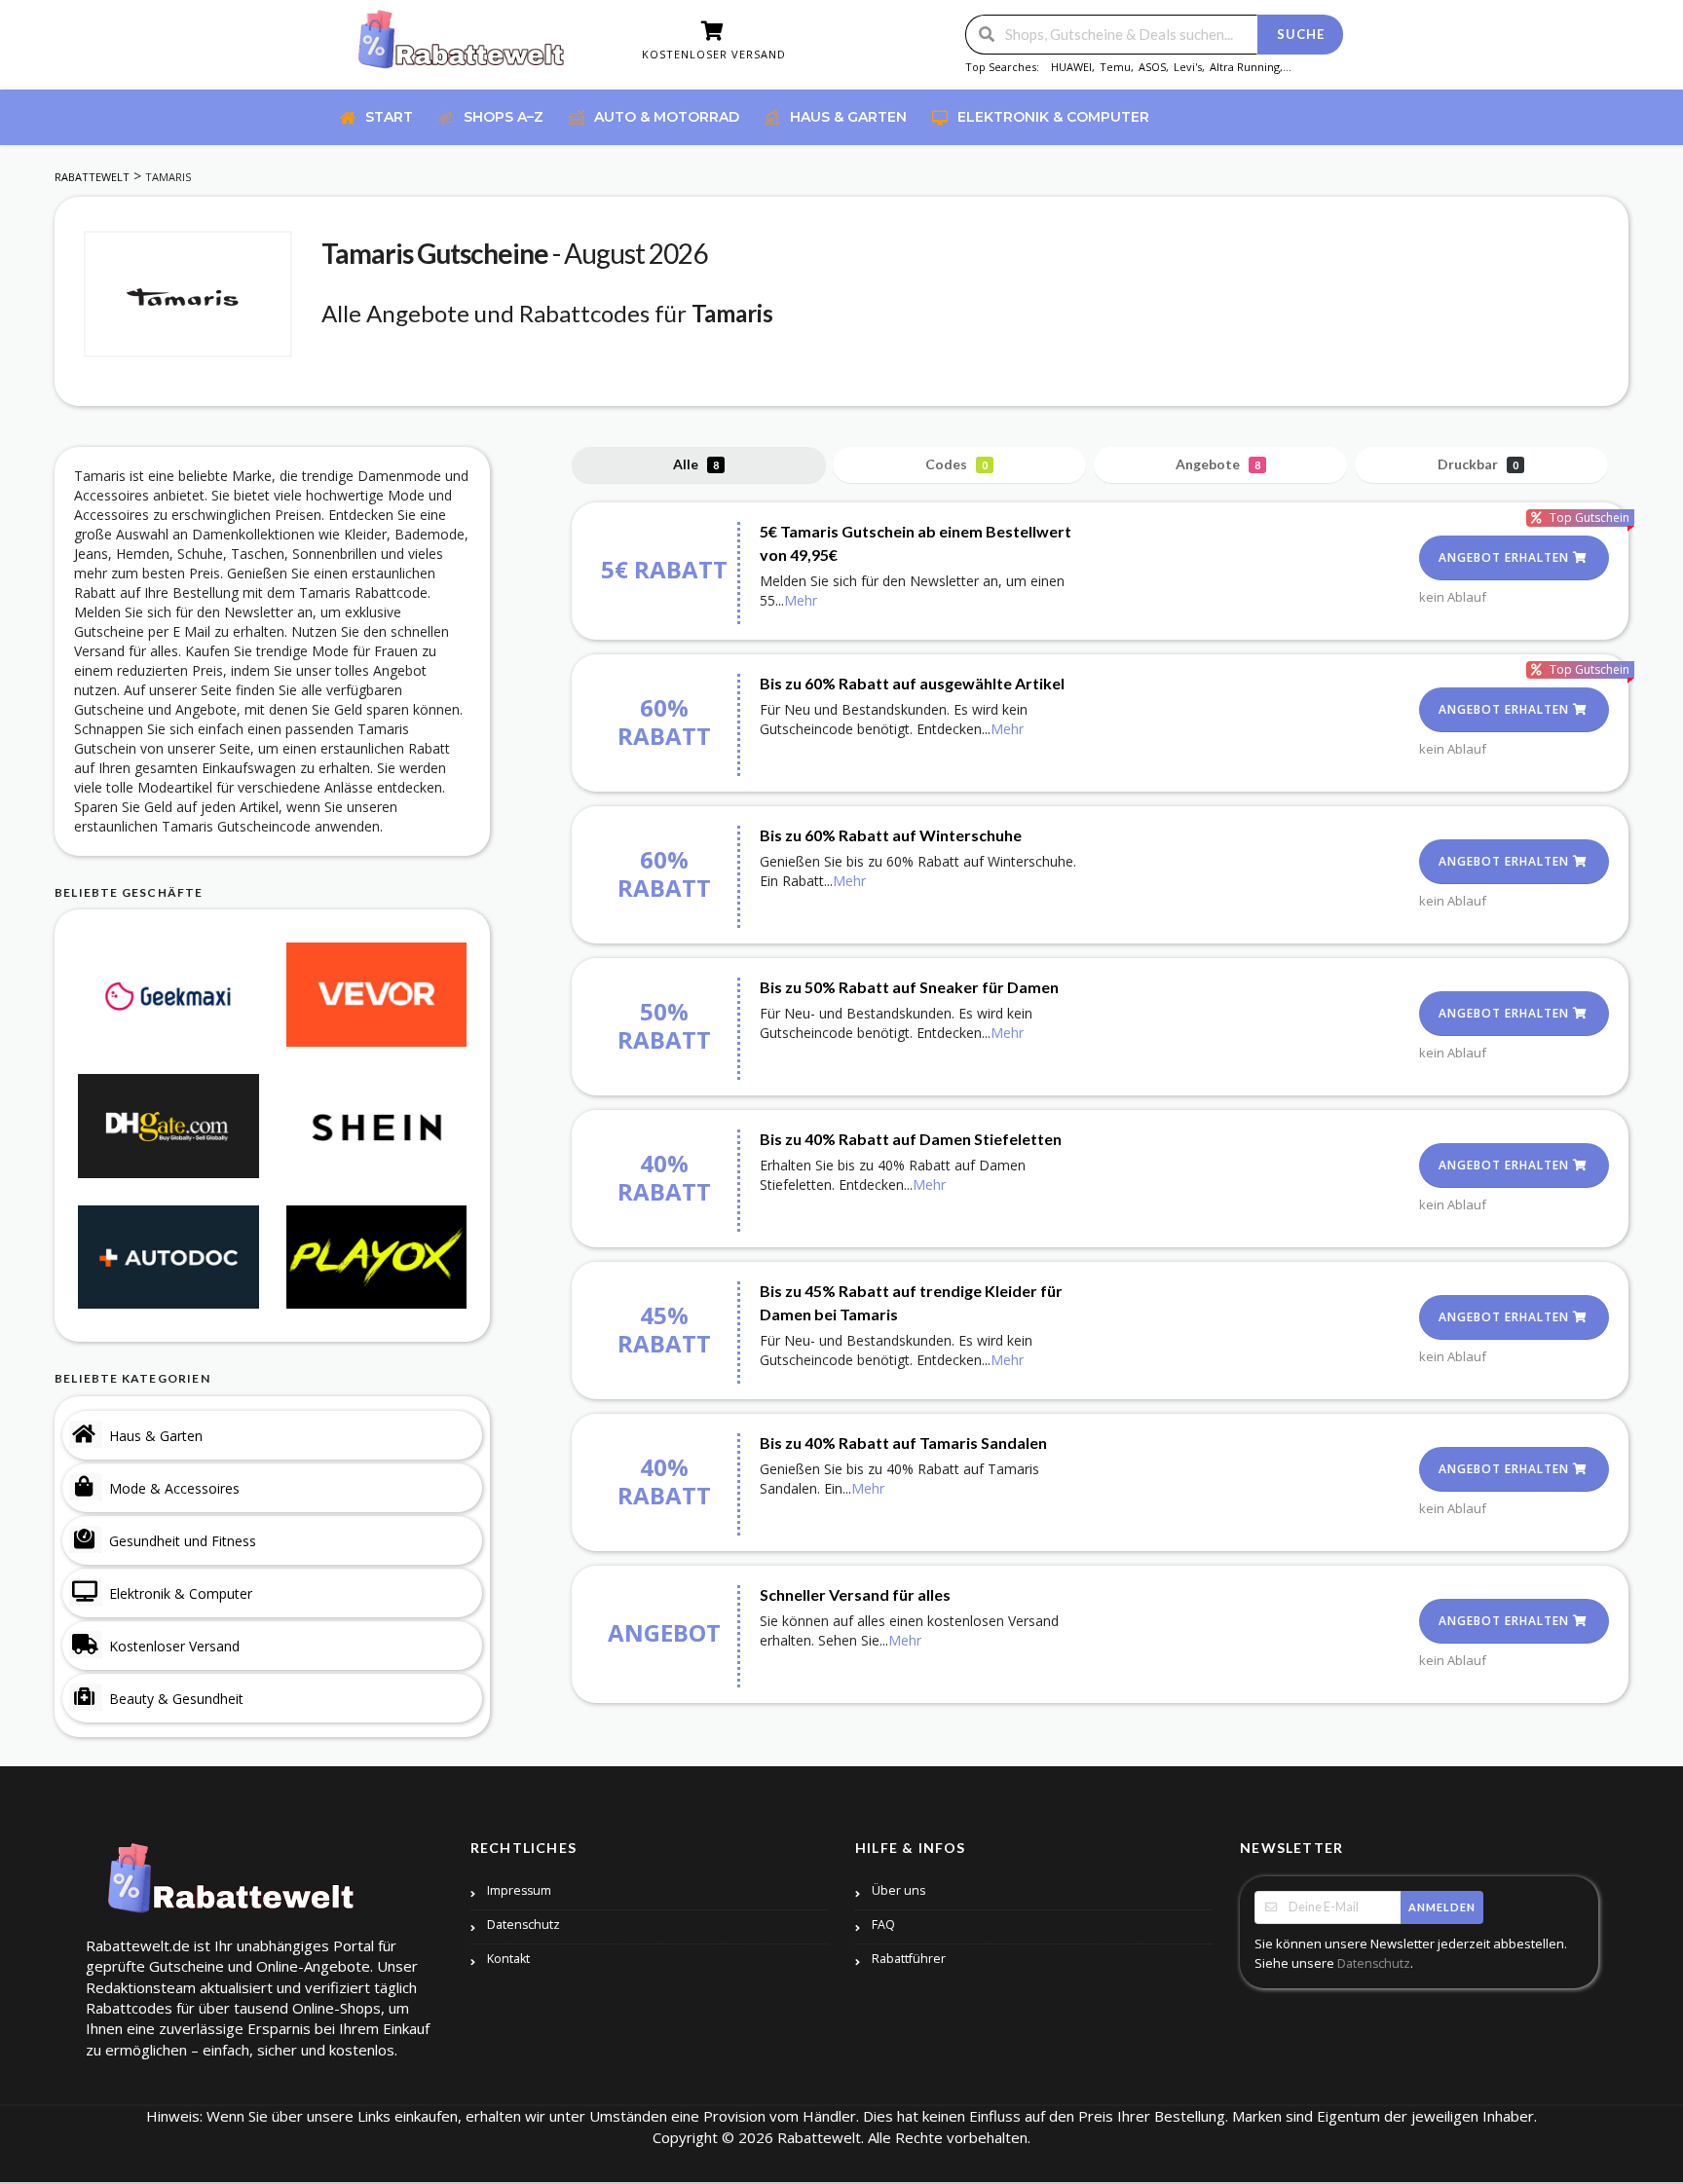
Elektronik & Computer (181, 1593)
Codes (956, 464)
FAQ (883, 1925)
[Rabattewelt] (462, 46)
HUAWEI (1071, 67)
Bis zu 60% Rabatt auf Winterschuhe (891, 835)
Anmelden (1442, 1907)
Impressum (519, 1890)
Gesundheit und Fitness (183, 1541)
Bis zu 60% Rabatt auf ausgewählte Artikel (912, 683)
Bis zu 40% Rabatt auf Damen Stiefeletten (911, 1139)
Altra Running (1245, 67)
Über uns (898, 1890)
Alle (696, 464)
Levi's (1188, 67)
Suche (1301, 34)
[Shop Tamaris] (188, 294)
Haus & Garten (156, 1436)
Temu (1115, 67)
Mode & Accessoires (174, 1488)
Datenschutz (524, 1925)
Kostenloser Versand (174, 1646)
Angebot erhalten (1506, 557)
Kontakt (508, 1959)
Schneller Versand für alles (855, 1594)
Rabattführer (909, 1959)
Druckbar (1478, 464)
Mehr (801, 600)
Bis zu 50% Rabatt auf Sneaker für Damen (909, 987)
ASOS (1152, 67)
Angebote (1218, 464)
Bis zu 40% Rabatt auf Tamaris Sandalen (903, 1443)
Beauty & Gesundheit (176, 1699)
